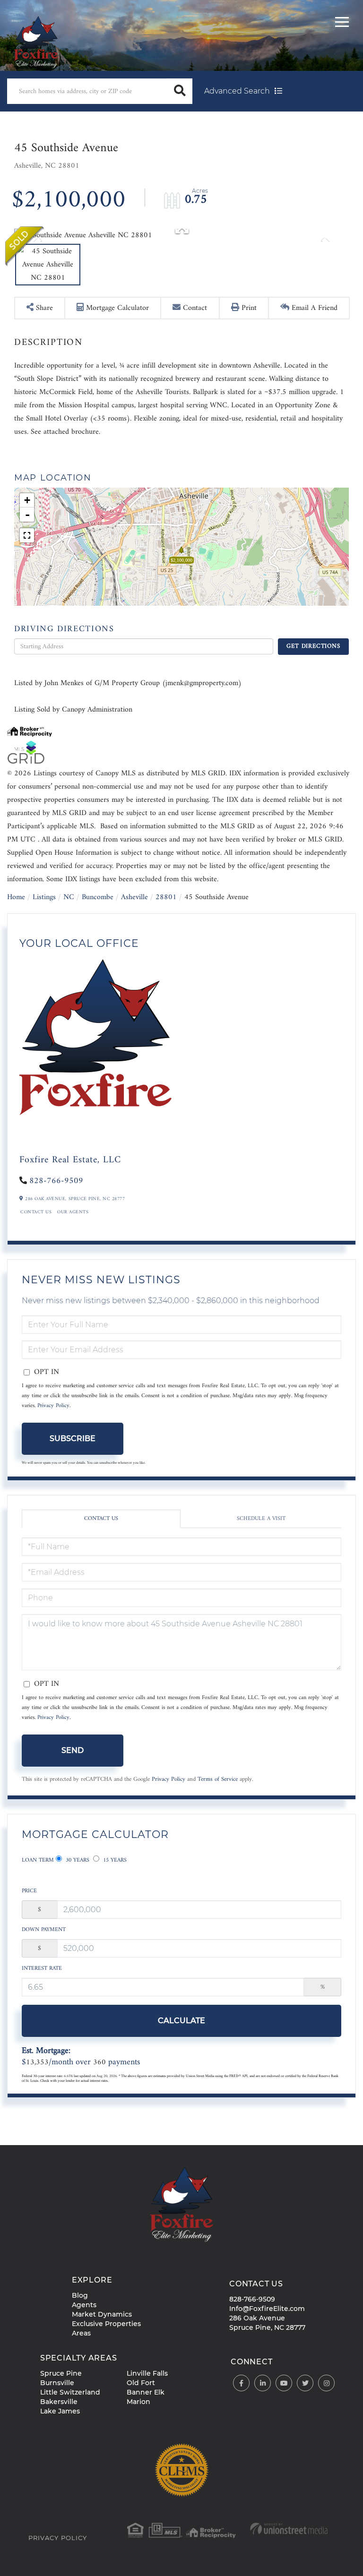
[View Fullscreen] (27, 535)
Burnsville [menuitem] (57, 2383)
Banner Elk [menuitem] (146, 2392)
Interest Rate (42, 1969)
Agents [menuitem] (84, 2305)
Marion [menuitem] (138, 2402)
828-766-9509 (56, 1181)
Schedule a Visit (261, 1519)
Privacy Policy (53, 1406)
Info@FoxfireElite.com (267, 2309)
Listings (44, 897)
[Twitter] (305, 2383)
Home (16, 897)
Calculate (181, 2021)
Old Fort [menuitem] (141, 2383)
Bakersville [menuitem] (59, 2402)
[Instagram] (326, 2383)
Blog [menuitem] (80, 2295)
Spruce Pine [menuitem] (61, 2373)
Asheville (134, 897)
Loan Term (38, 1860)
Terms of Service (218, 1779)
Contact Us (36, 1212)
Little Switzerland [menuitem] (70, 2392)
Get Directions (313, 646)
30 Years (77, 1860)
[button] (180, 91)
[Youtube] (284, 2383)
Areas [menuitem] (81, 2333)
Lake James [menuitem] (60, 2411)
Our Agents (73, 1212)
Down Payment (44, 1930)
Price (29, 1891)
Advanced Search (237, 91)
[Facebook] (241, 2383)
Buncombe (98, 897)
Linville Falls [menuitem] (147, 2373)
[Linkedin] (263, 2383)
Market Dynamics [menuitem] (102, 2314)
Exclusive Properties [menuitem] (106, 2324)
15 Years (114, 1860)
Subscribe (73, 1438)
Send (73, 1750)
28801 (166, 897)
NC (69, 897)
